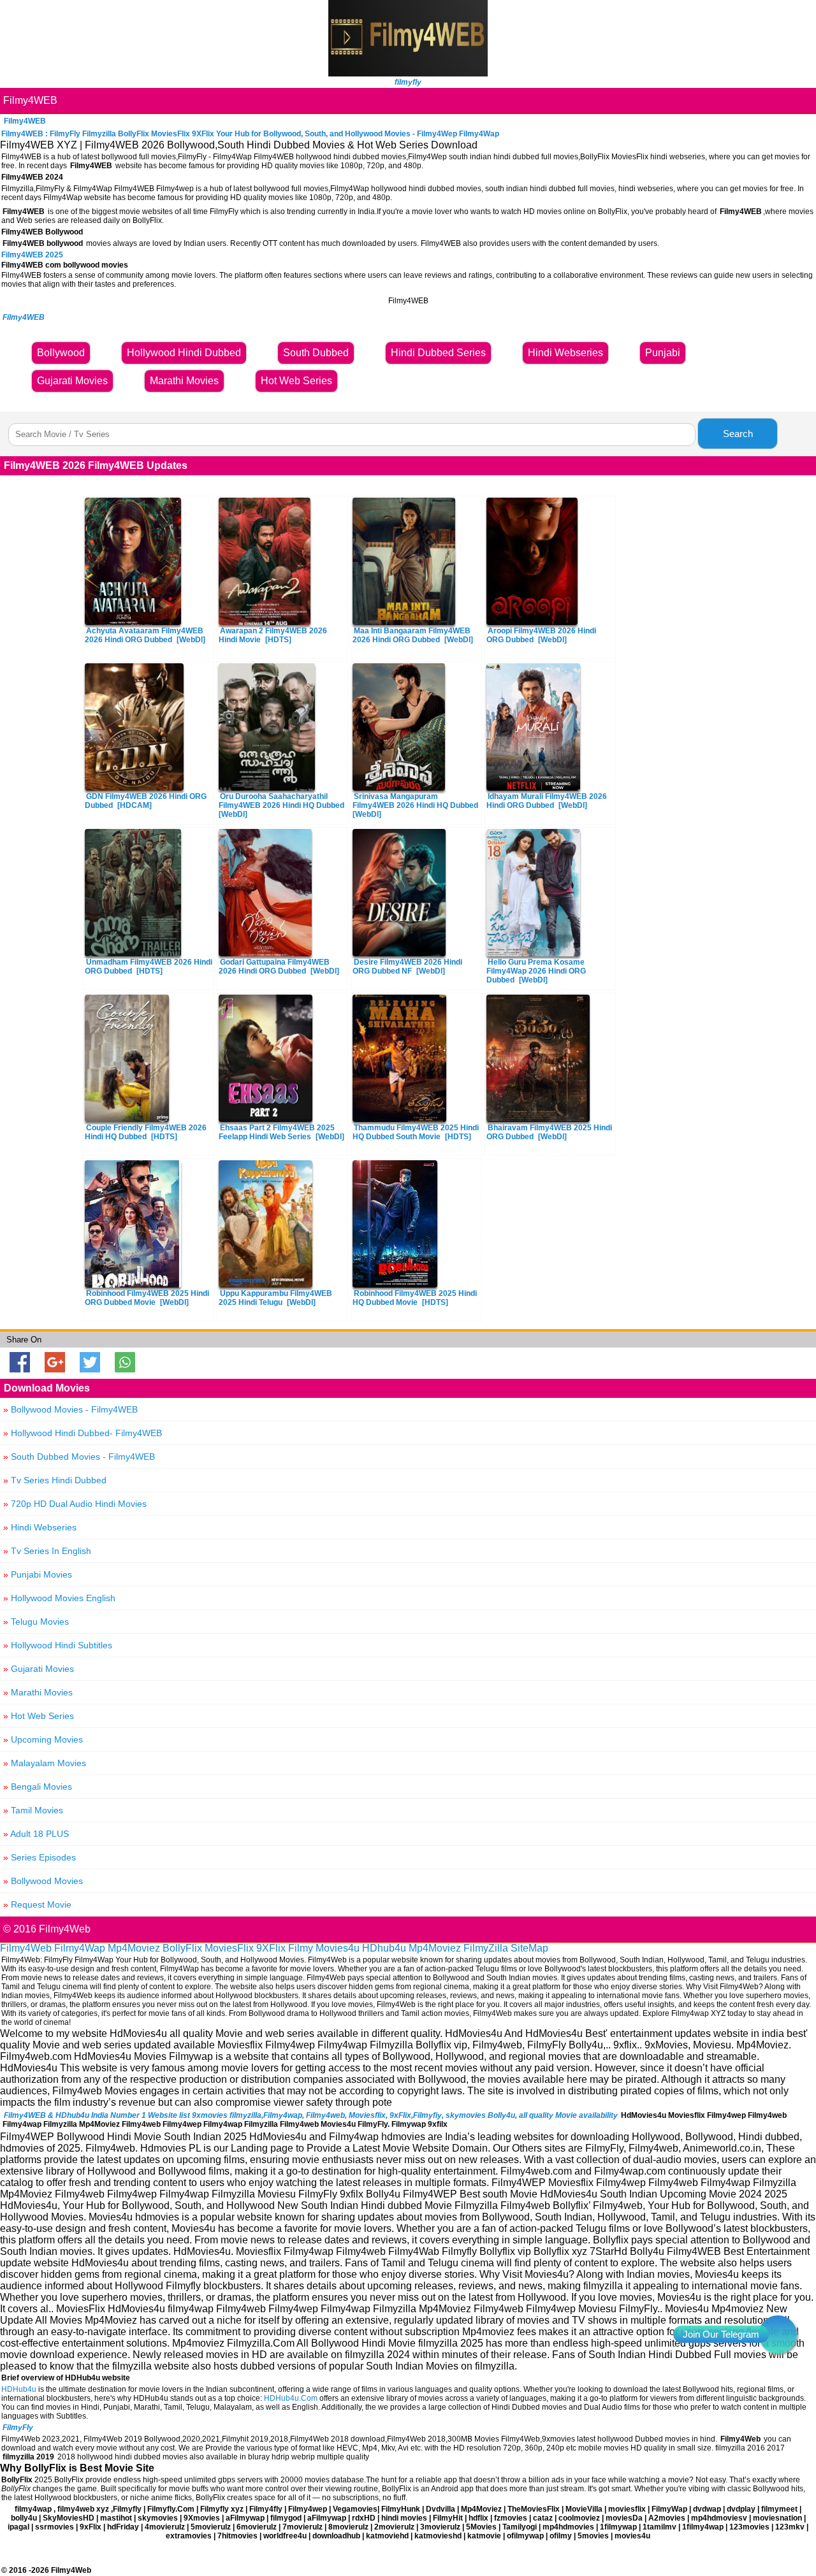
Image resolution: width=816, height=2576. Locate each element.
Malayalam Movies (45, 1763)
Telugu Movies (36, 1622)
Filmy (301, 1948)
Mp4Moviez (134, 1948)
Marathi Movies (38, 1692)
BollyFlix (182, 1948)
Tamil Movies (33, 1810)
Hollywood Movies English (59, 1598)
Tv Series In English (47, 1551)
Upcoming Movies (43, 1739)
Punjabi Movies (38, 1574)
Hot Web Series (39, 1716)
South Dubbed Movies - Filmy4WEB (79, 1457)
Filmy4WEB (30, 100)
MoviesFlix (229, 1948)
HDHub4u (19, 2389)
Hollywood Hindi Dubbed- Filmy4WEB (83, 1433)
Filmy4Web (26, 1948)
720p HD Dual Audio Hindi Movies (75, 1504)
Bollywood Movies (43, 1881)
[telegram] (778, 2335)
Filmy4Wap (80, 1948)
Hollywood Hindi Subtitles (58, 1645)
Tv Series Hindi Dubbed (55, 1480)
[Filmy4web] (408, 73)
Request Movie (37, 1904)
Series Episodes (40, 1857)
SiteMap (529, 1948)
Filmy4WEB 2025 (32, 255)
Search (738, 434)
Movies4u (338, 1948)
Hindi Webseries (40, 1527)
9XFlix (271, 1948)
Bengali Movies (38, 1787)
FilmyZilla (486, 1948)
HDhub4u (384, 1948)
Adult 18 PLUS (36, 1834)
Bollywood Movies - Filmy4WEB (70, 1409)
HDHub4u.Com (291, 2398)
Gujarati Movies (39, 1669)
